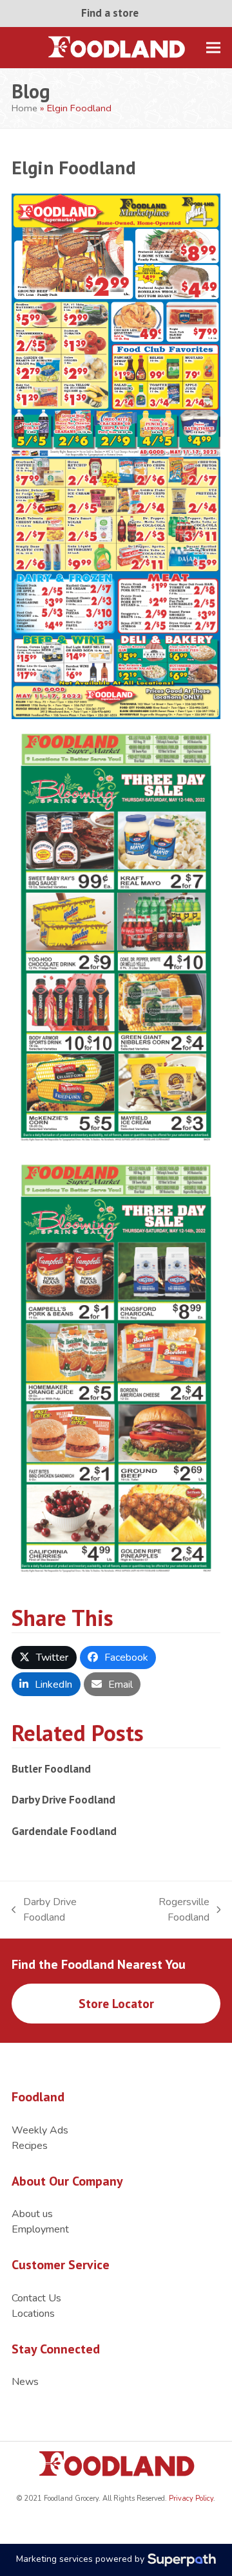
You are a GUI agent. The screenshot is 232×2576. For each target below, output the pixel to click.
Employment (40, 2229)
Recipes (30, 2146)
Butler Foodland (51, 1768)
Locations (33, 2314)
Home (24, 108)
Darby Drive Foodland (63, 1799)
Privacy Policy (190, 2498)
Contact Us (36, 2298)
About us (32, 2214)
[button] (213, 47)
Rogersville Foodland (167, 1910)
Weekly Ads (40, 2130)
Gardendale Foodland (64, 1831)
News (25, 2382)
